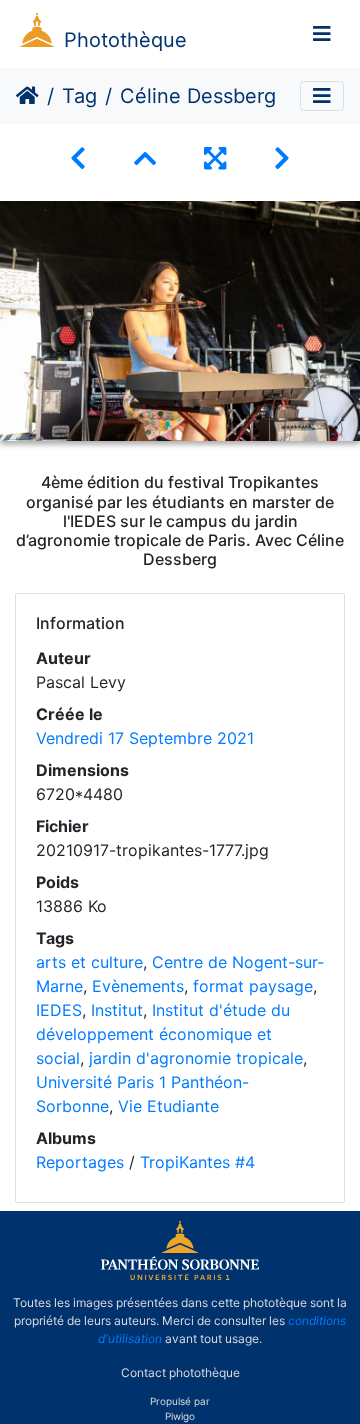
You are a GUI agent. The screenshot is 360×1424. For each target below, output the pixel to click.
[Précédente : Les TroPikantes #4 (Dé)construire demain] (78, 158)
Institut (117, 1010)
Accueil (27, 96)
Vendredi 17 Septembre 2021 (145, 738)
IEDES (59, 1010)
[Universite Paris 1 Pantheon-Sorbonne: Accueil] (180, 1276)
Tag (79, 96)
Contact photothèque (180, 1372)
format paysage (253, 986)
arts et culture (89, 962)
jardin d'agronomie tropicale (196, 1058)
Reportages (80, 1162)
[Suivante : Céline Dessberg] (282, 158)
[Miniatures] (145, 158)
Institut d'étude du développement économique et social (163, 1034)
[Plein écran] (215, 158)
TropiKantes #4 (197, 1162)
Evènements (138, 986)
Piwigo (180, 1416)
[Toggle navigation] (322, 34)
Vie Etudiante (168, 1106)
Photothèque (125, 40)
